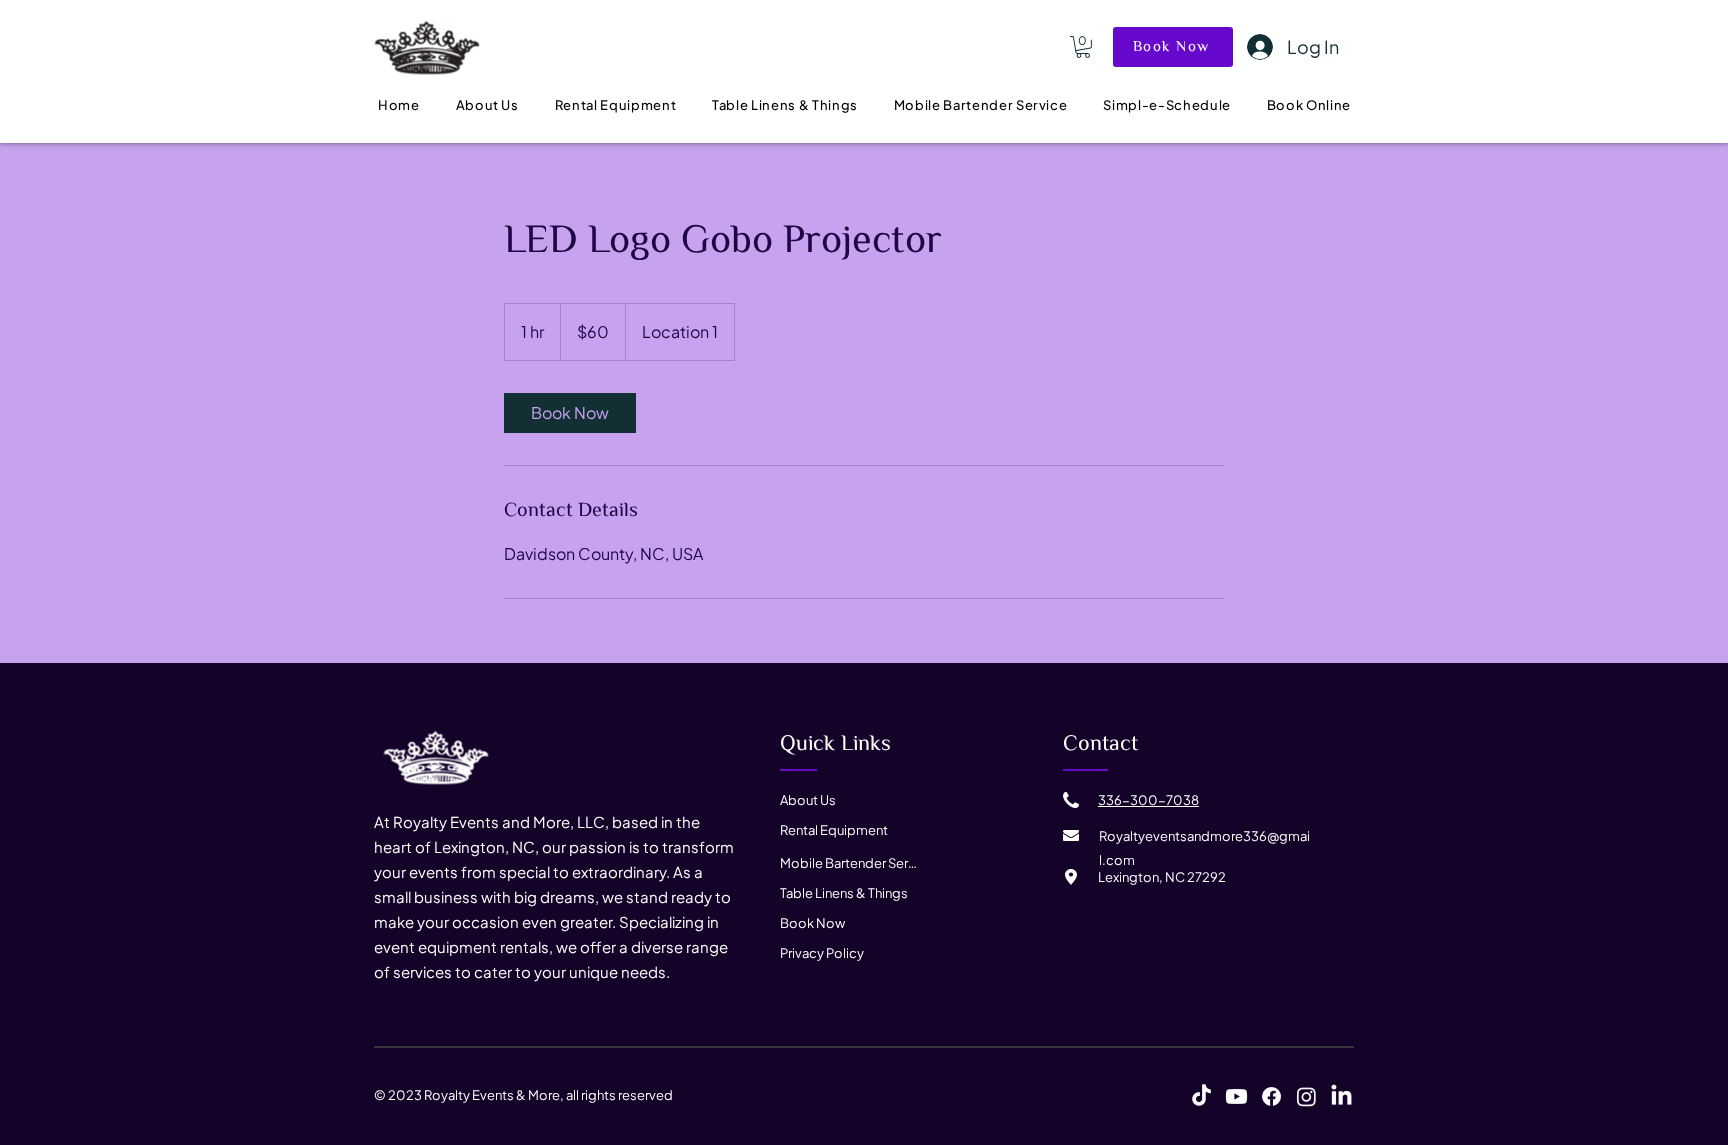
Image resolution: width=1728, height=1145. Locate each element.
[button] (1083, 47)
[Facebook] (1271, 1096)
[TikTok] (1201, 1096)
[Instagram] (1306, 1096)
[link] (570, 413)
